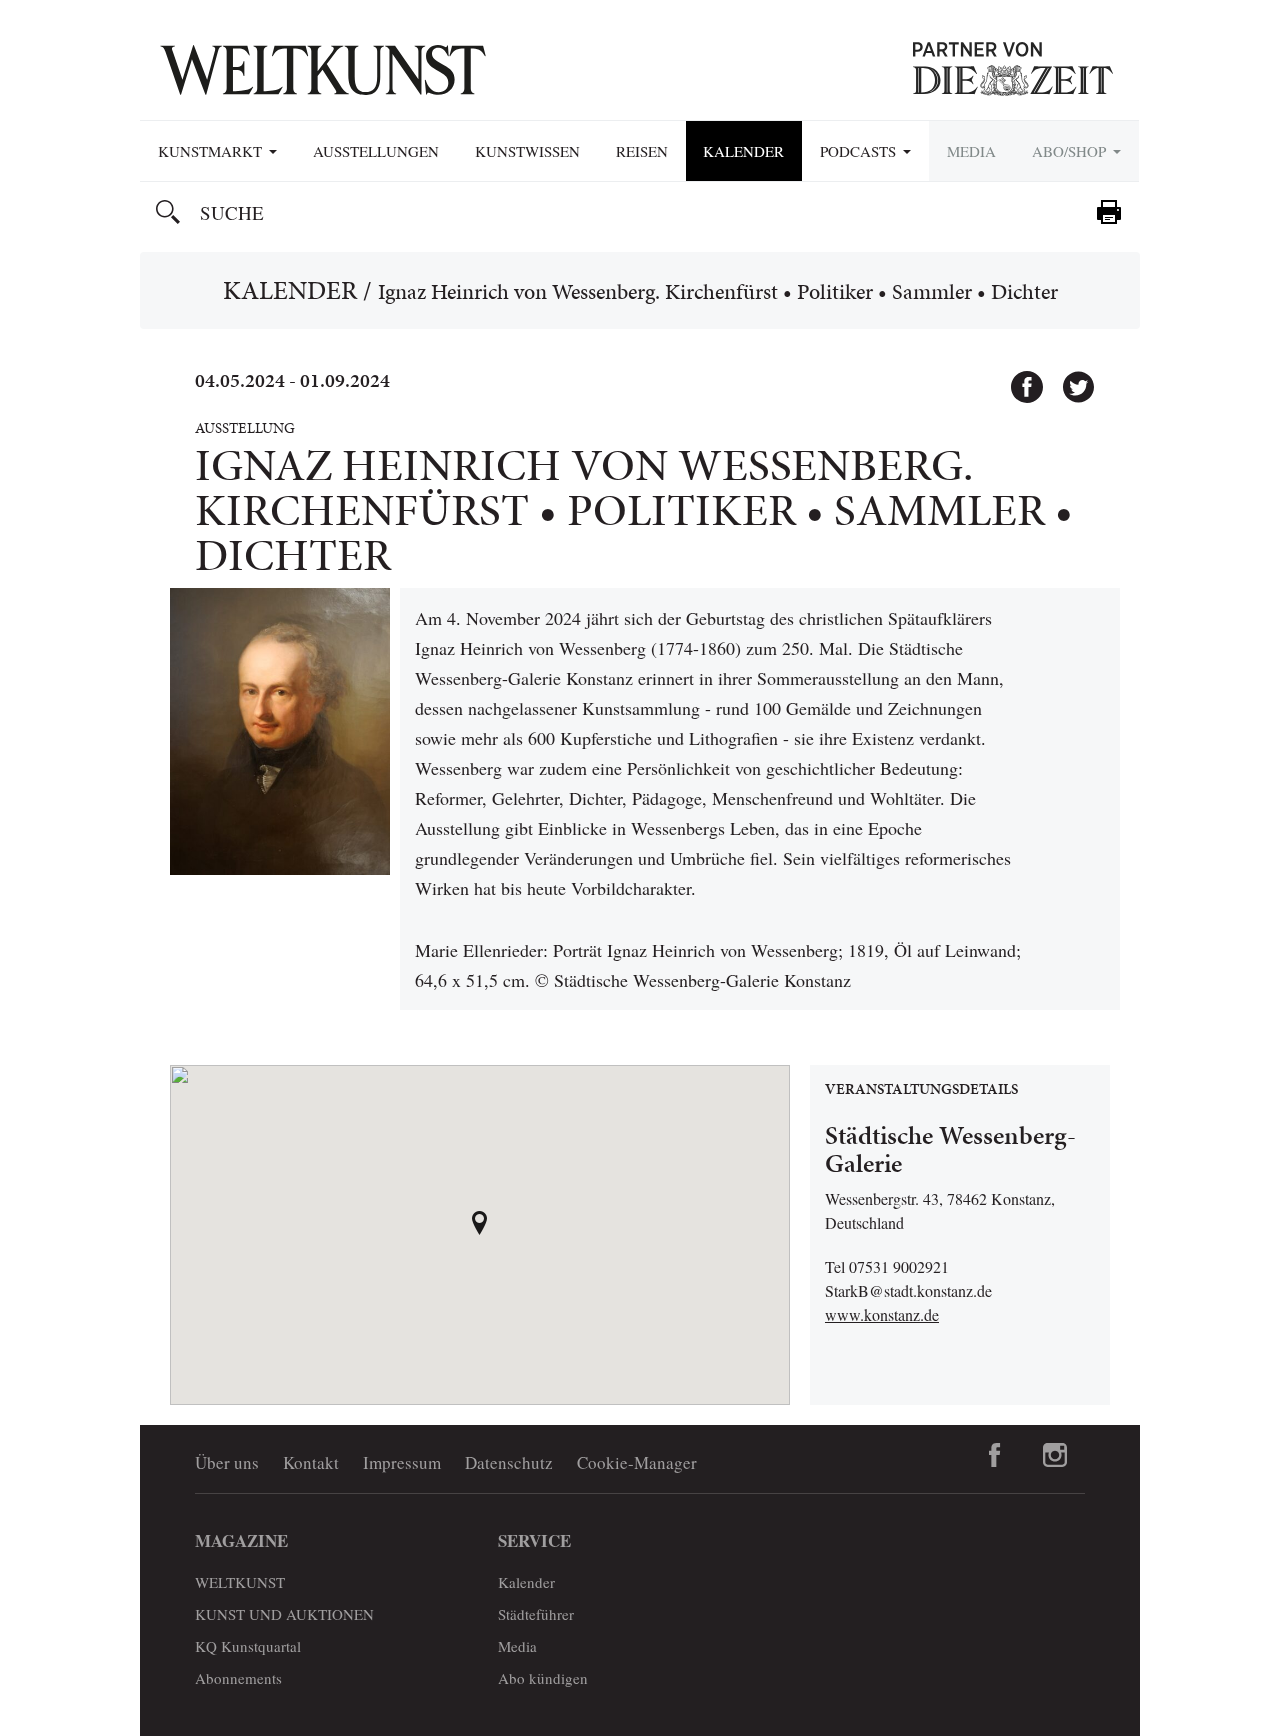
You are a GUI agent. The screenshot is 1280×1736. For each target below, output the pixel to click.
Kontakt (311, 1462)
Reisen (642, 151)
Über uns (227, 1462)
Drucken (1109, 212)
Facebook (1018, 378)
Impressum (402, 1462)
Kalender (743, 151)
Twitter (1069, 378)
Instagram (1055, 1455)
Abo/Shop (1071, 151)
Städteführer (536, 1614)
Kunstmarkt (212, 151)
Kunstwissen (527, 151)
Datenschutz (509, 1462)
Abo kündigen (543, 1678)
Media (971, 151)
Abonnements (238, 1678)
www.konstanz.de (882, 1314)
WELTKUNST (240, 1582)
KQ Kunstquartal (248, 1646)
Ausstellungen (376, 151)
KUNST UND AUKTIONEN (284, 1614)
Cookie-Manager (637, 1462)
